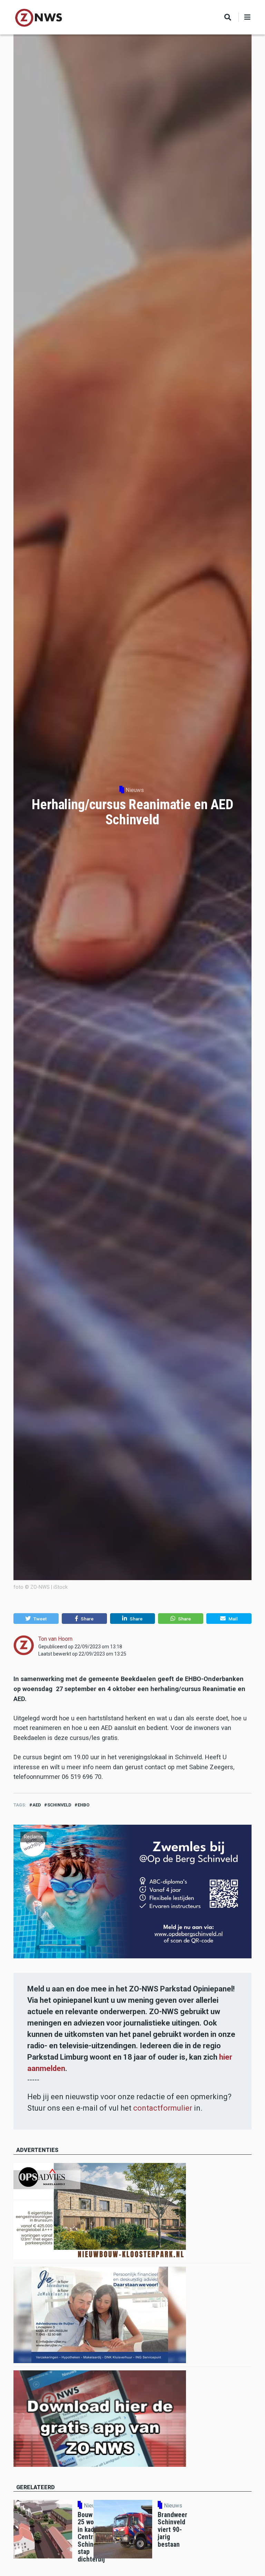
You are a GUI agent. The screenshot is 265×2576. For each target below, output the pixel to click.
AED (37, 1805)
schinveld (59, 1805)
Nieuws (135, 790)
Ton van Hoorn (55, 1639)
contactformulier (163, 2108)
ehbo (84, 1805)
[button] (36, 1619)
